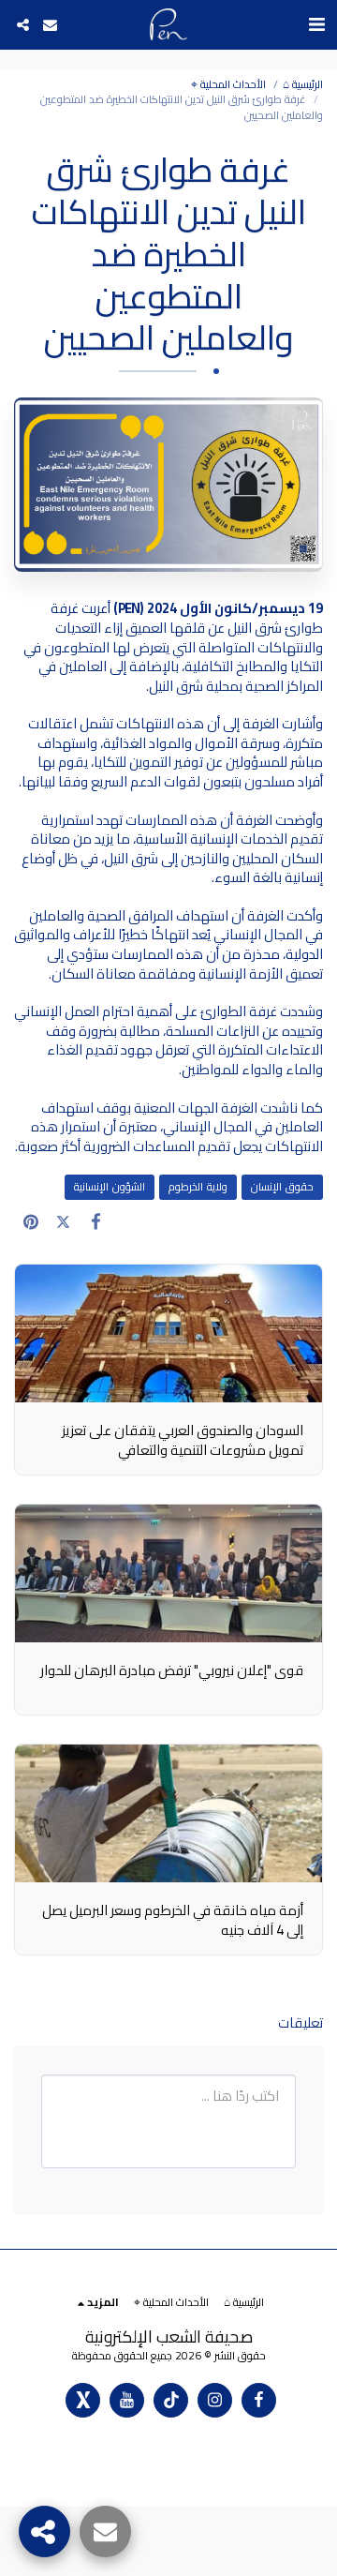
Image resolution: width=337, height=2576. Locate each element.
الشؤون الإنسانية (110, 1187)
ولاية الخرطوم (198, 1187)
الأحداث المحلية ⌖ (228, 84)
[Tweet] (63, 1221)
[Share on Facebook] (96, 1221)
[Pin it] (30, 1221)
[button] (316, 24)
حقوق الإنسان (282, 1187)
